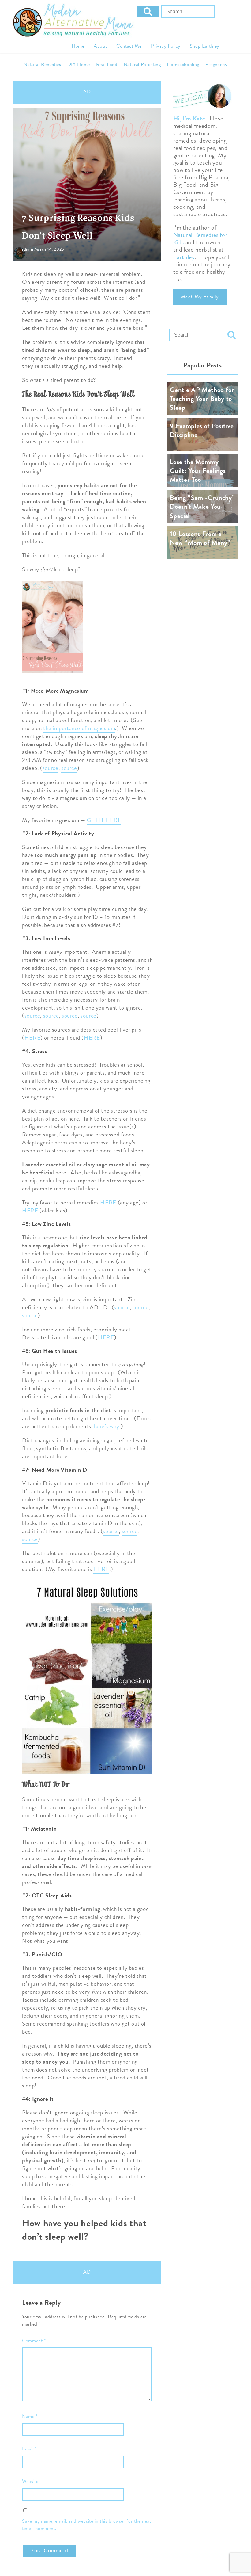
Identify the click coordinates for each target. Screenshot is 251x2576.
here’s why (107, 1426)
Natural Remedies (42, 64)
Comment (34, 2341)
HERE (33, 1038)
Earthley (184, 257)
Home (78, 46)
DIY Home (79, 64)
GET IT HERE (104, 820)
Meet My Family (200, 297)
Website (30, 2481)
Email (29, 2449)
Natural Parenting (142, 64)
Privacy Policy (166, 46)
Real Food (107, 64)
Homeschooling (183, 64)
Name (30, 2416)
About (100, 46)
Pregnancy (216, 64)
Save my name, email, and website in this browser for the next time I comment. (87, 2525)
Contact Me (129, 46)
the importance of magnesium (79, 728)
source (51, 768)
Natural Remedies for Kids (200, 238)
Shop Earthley (204, 46)
